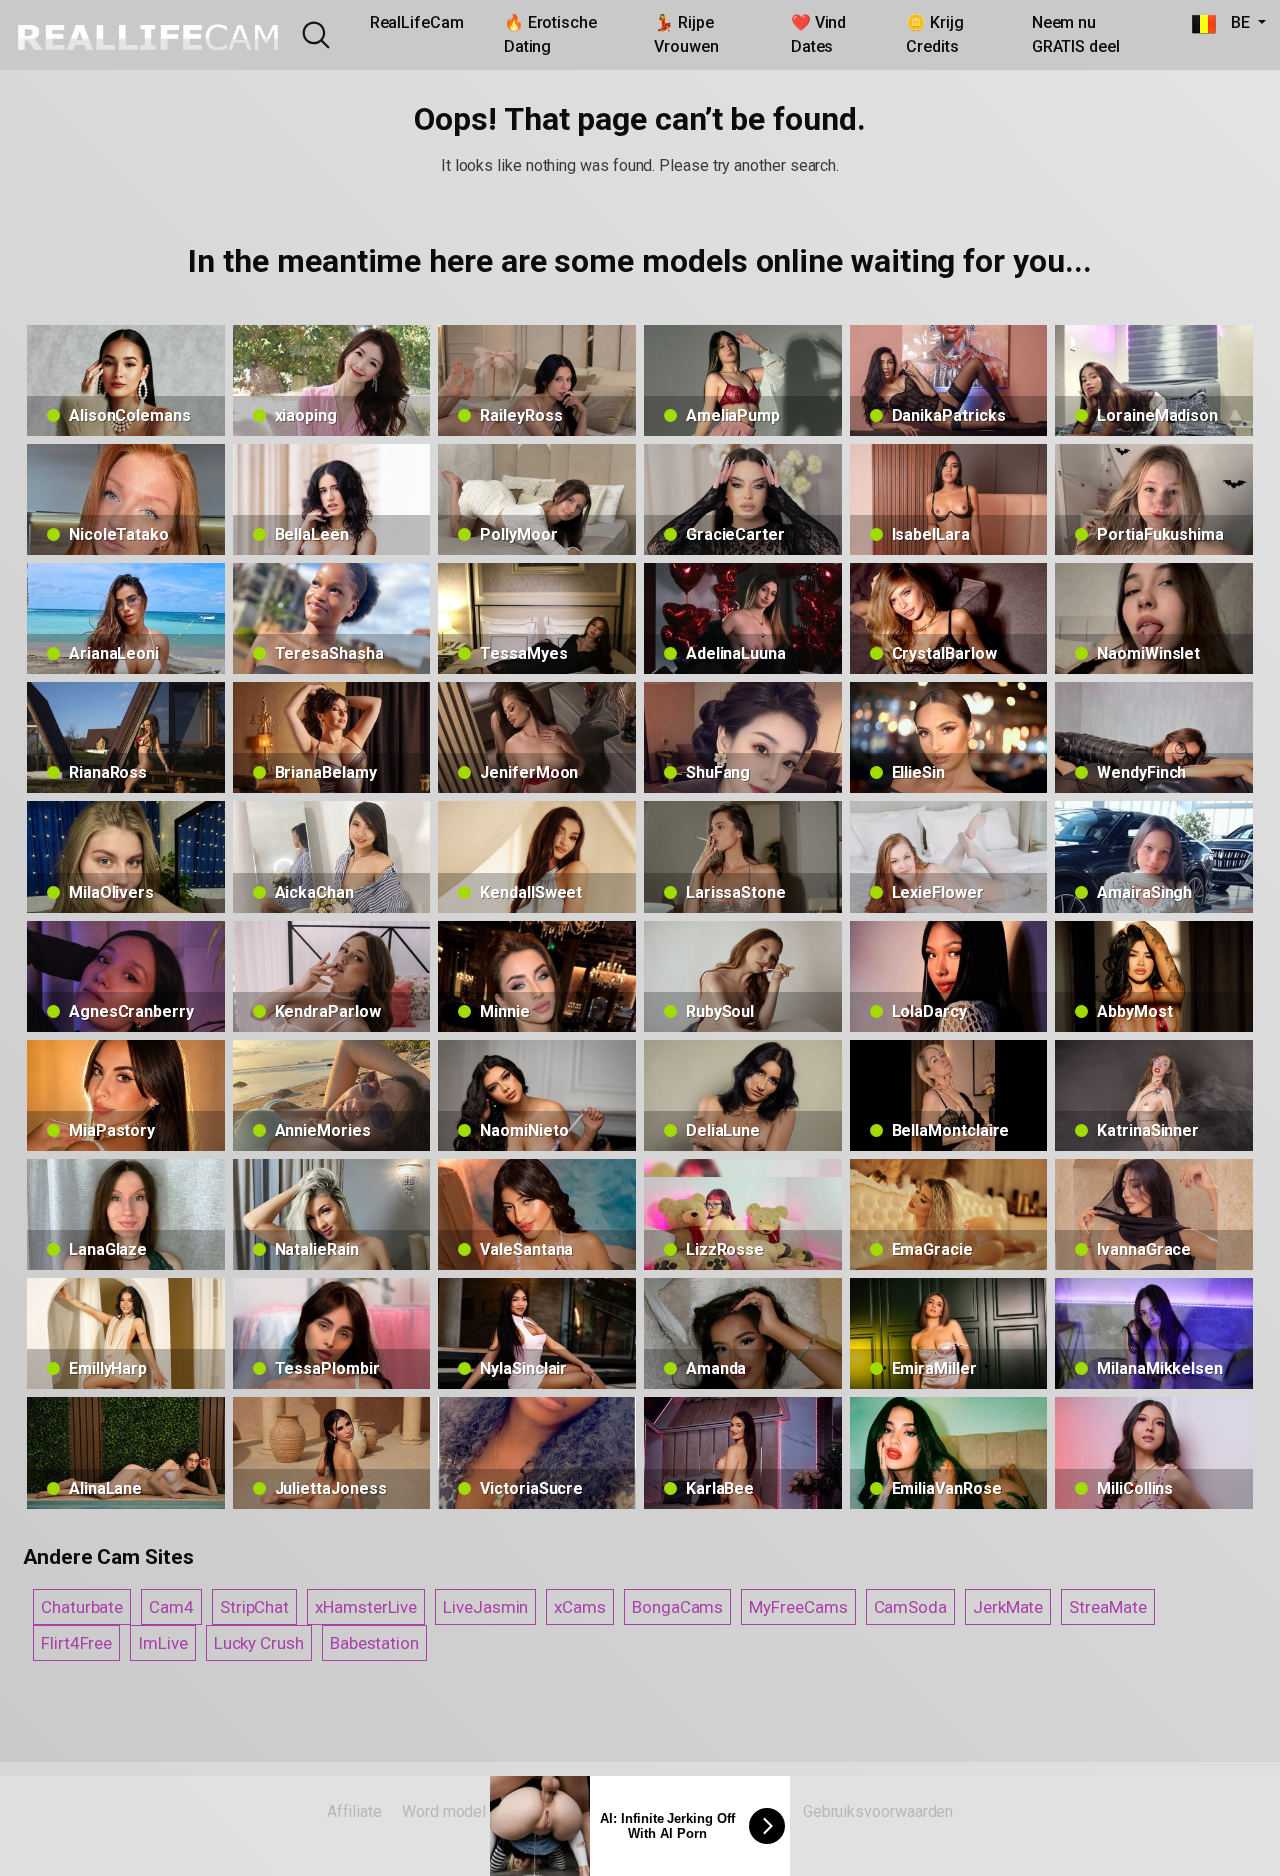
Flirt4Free (76, 1643)
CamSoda (910, 1607)
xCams (580, 1607)
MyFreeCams (798, 1607)
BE (1235, 22)
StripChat (254, 1607)
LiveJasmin (485, 1607)
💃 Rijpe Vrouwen (686, 34)
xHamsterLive (366, 1607)
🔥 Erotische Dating (550, 34)
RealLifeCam (417, 22)
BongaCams (677, 1607)
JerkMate (1008, 1607)
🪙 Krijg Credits (934, 34)
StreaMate (1107, 1607)
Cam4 (171, 1607)
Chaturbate (82, 1607)
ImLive (163, 1643)
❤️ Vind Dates (819, 34)
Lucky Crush (259, 1643)
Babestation (374, 1643)
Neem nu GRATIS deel (1076, 34)
